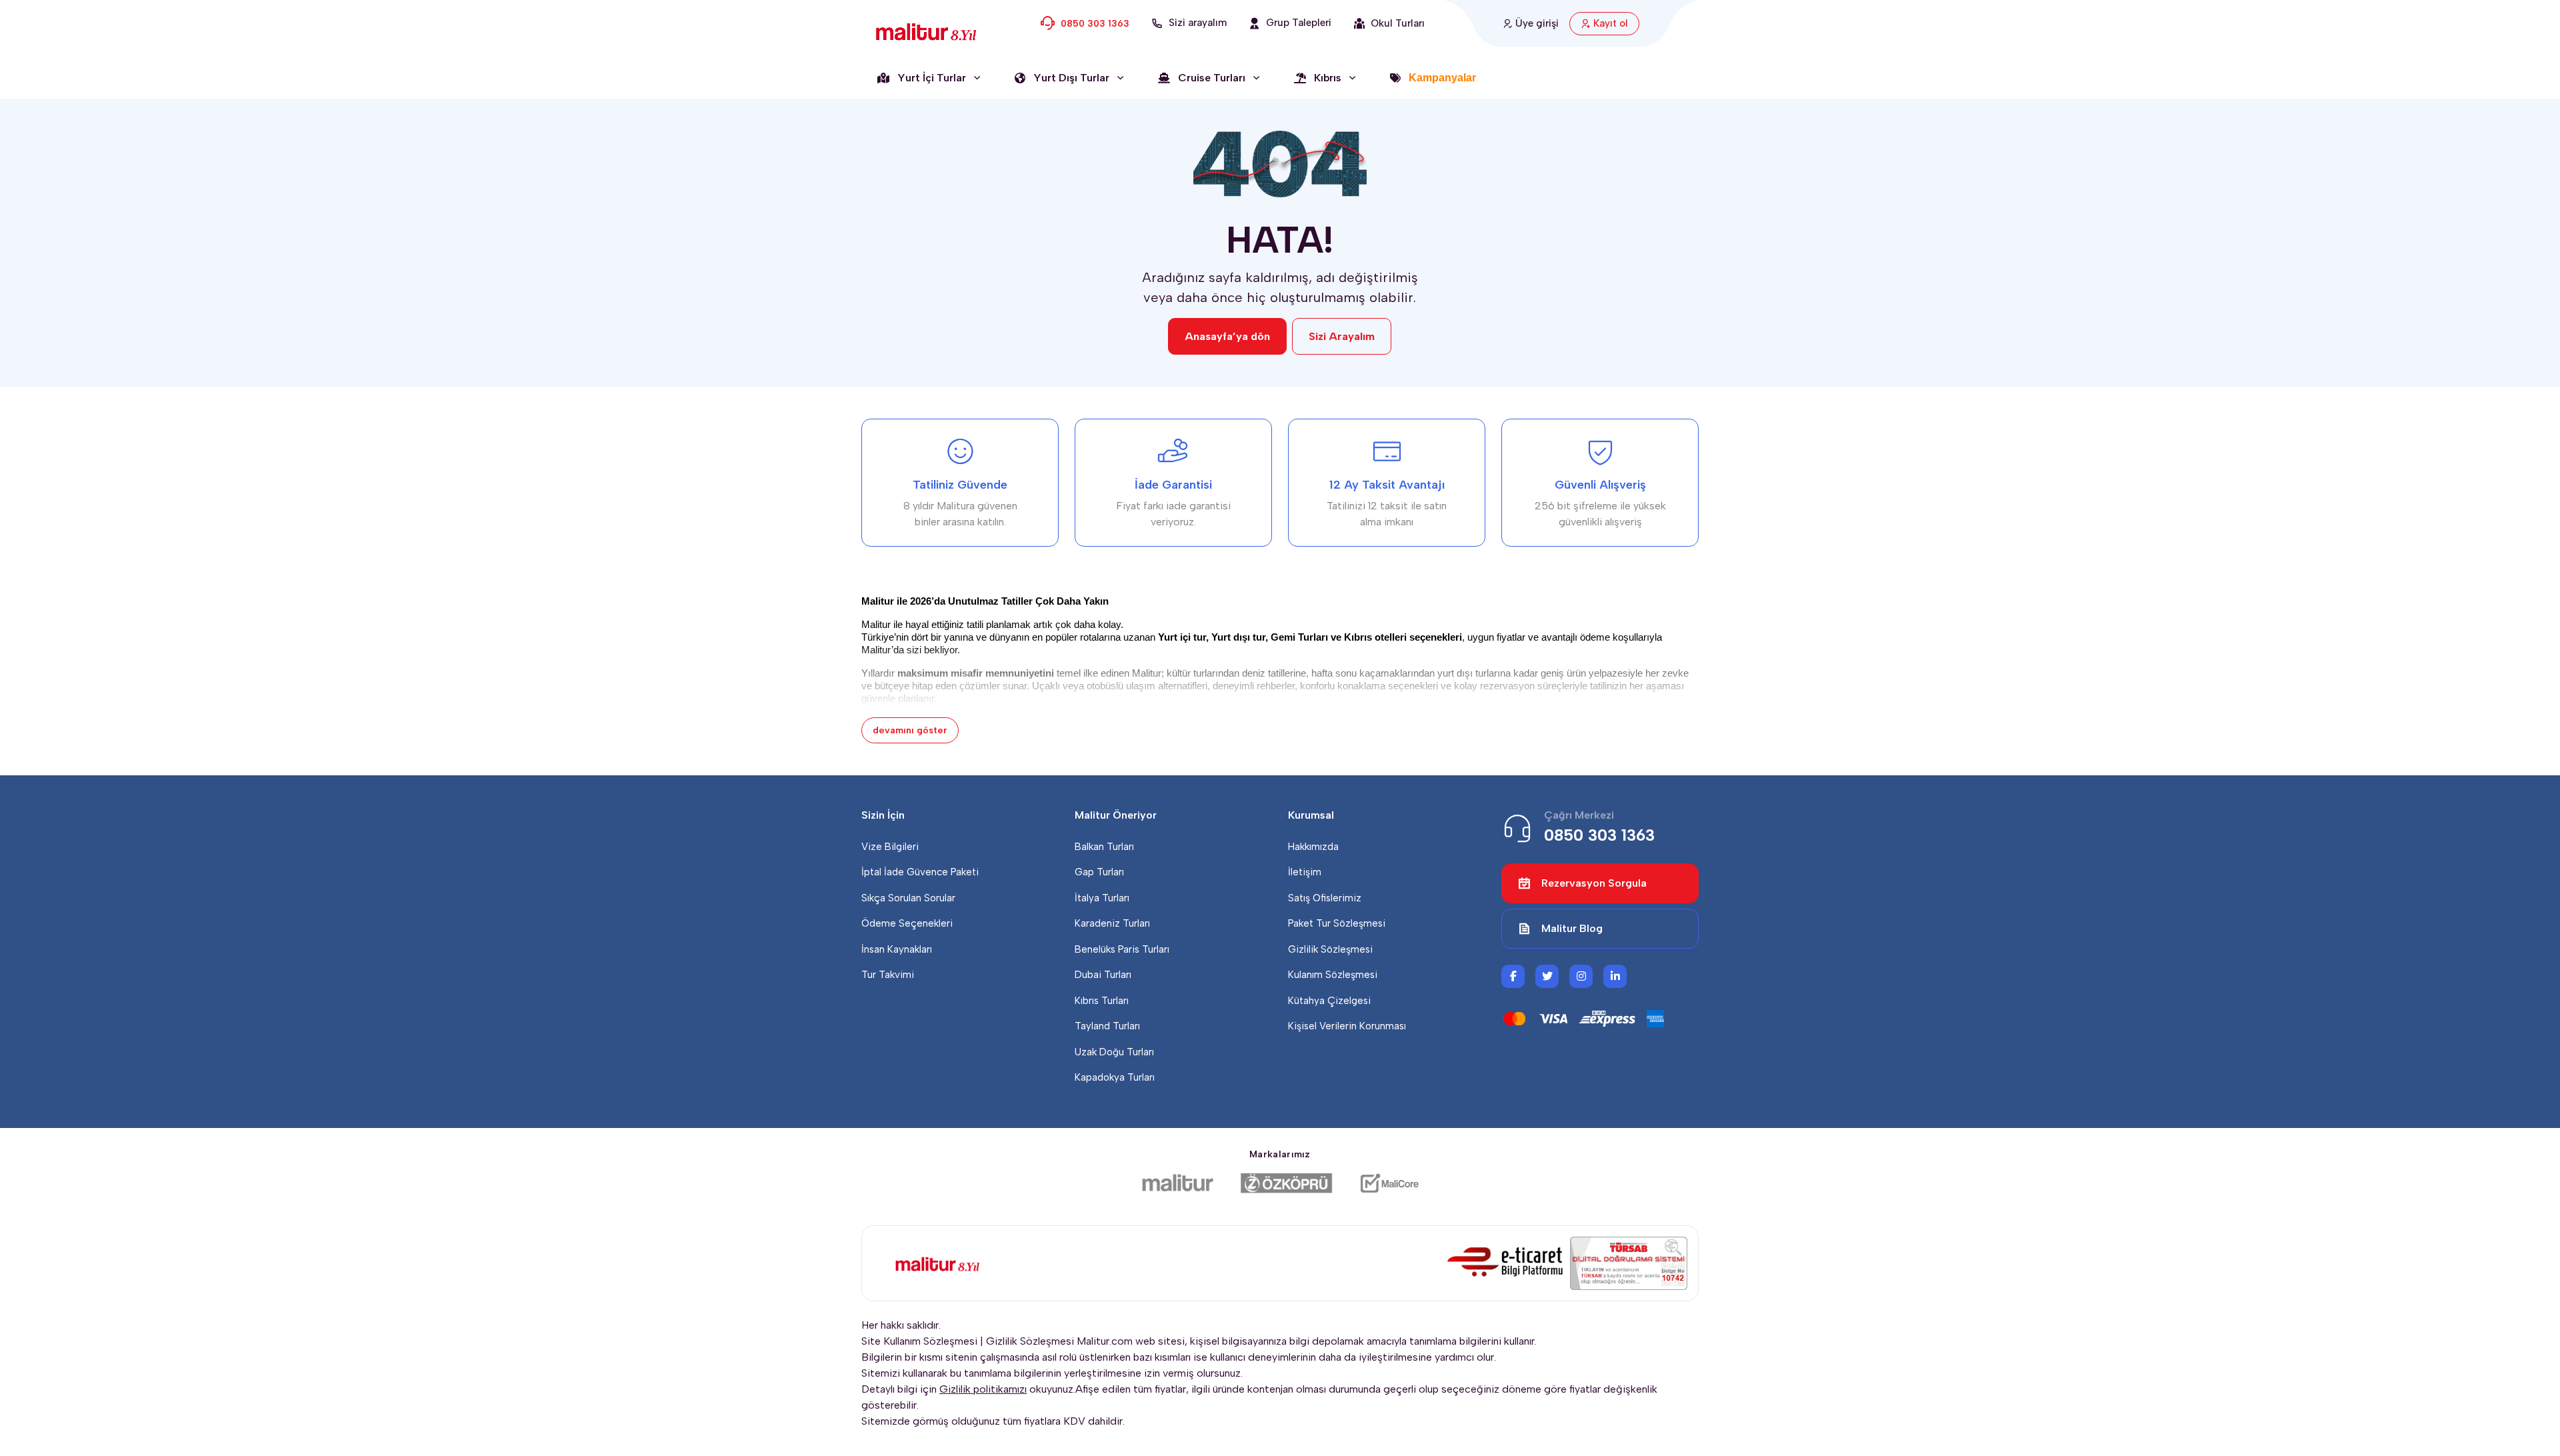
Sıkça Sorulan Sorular (908, 898)
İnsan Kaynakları (897, 949)
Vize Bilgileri (890, 847)
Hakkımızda (1313, 847)
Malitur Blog (1572, 928)
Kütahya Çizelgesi (1329, 1001)
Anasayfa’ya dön (1227, 336)
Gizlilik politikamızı (983, 1389)
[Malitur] (1178, 1183)
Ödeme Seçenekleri (907, 923)
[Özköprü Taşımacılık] (1287, 1183)
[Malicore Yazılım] (1389, 1183)
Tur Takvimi (888, 975)
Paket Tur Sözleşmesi (1337, 923)
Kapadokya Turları (1115, 1077)
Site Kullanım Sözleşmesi (919, 1341)
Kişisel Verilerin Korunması (1347, 1026)
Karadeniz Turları (1112, 923)
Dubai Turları (1103, 975)
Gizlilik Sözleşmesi (1330, 949)
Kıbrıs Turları (1102, 1001)
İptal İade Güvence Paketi (920, 872)
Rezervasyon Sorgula (1594, 883)
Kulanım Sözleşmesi (1333, 975)
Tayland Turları (1107, 1026)
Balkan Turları (1104, 847)
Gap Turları (1099, 872)
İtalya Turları (1102, 898)
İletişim (1305, 872)
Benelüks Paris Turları (1122, 949)
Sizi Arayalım (1342, 336)
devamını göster (910, 730)
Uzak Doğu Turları (1114, 1052)
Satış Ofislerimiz (1325, 898)
